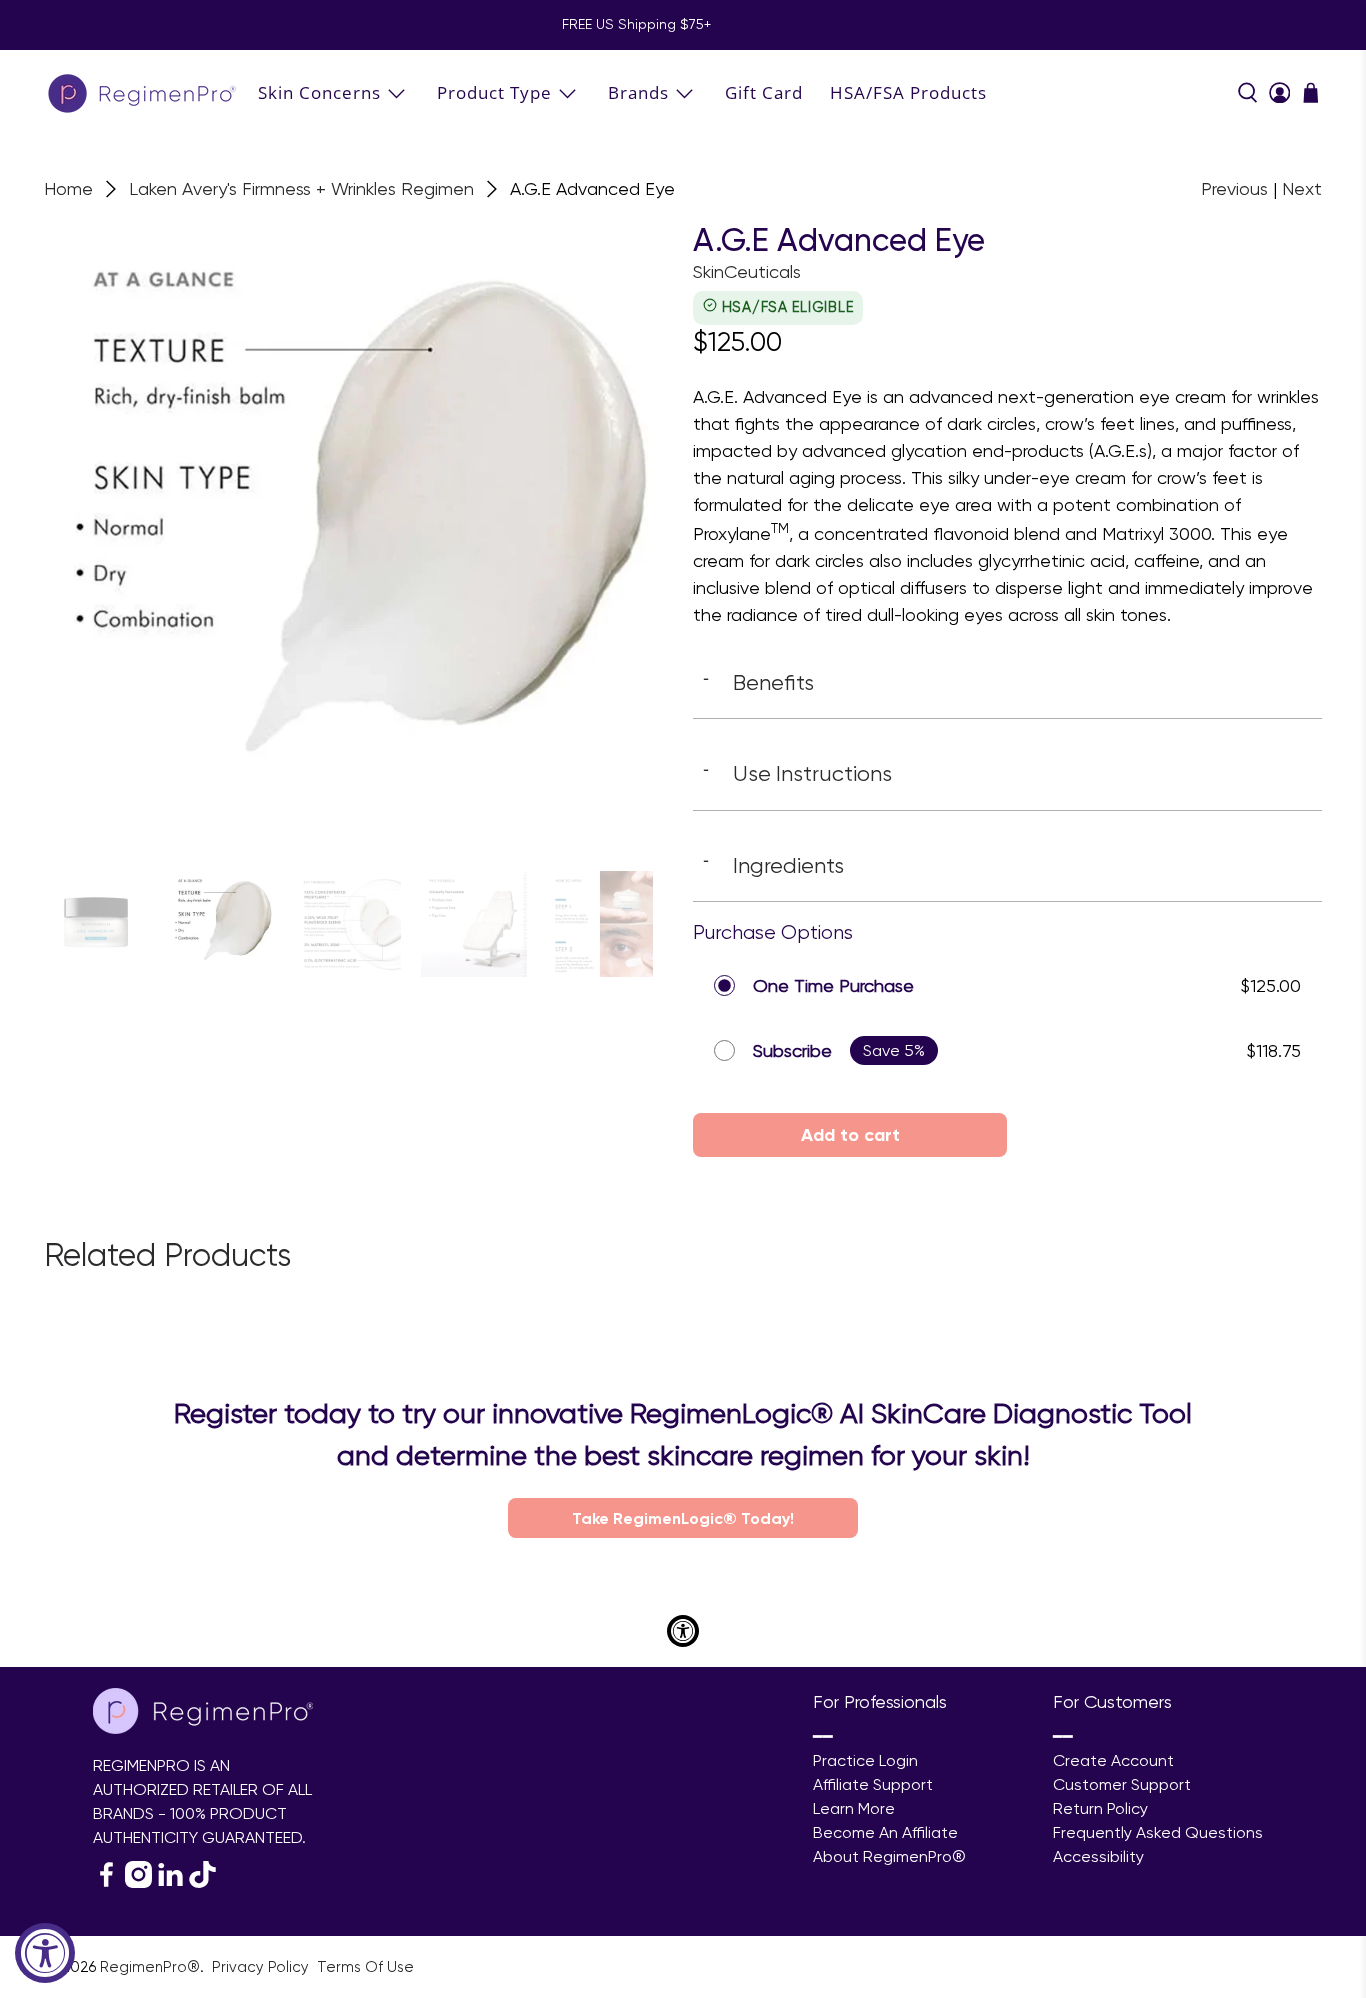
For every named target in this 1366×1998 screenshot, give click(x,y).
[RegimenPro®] (144, 92)
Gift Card (764, 92)
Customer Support (1122, 1784)
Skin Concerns (319, 92)
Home (68, 189)
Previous (1234, 188)
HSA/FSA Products (908, 92)
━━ (823, 1736)
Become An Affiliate (885, 1832)
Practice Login (865, 1760)
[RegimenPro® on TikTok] (202, 1882)
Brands (638, 92)
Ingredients (773, 865)
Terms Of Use (365, 1967)
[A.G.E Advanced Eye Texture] (358, 536)
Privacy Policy (262, 1967)
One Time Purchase (833, 985)
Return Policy (1100, 1808)
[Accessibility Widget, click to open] (45, 1953)
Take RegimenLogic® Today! (683, 1518)
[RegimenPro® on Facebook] (106, 1882)
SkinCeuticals (747, 271)
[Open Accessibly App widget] (683, 1631)
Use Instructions (797, 773)
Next (1302, 188)
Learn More (854, 1808)
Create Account (1113, 1760)
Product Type (494, 92)
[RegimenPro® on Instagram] (138, 1882)
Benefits (758, 682)
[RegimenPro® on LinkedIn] (170, 1882)
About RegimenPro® (889, 1856)
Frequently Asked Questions (1158, 1832)
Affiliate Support (873, 1784)
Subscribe (792, 1050)
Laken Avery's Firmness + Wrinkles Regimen (301, 189)
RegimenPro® (150, 1967)
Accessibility (1098, 1856)
